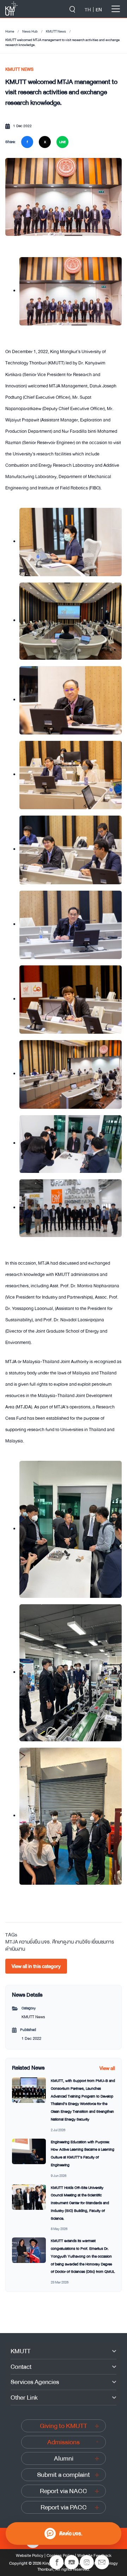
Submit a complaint (64, 2475)
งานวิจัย (83, 1942)
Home (10, 32)
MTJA (12, 1942)
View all (107, 2068)
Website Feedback (94, 2555)
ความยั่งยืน (30, 1942)
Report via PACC (64, 2507)
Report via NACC (64, 2491)
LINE (62, 142)
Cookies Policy (60, 2555)
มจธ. (46, 1942)
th (88, 10)
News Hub (30, 32)
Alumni (64, 2458)
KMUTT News (56, 32)
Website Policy (30, 2555)
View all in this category (36, 1966)
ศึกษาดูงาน (63, 1942)
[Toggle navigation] (116, 9)
